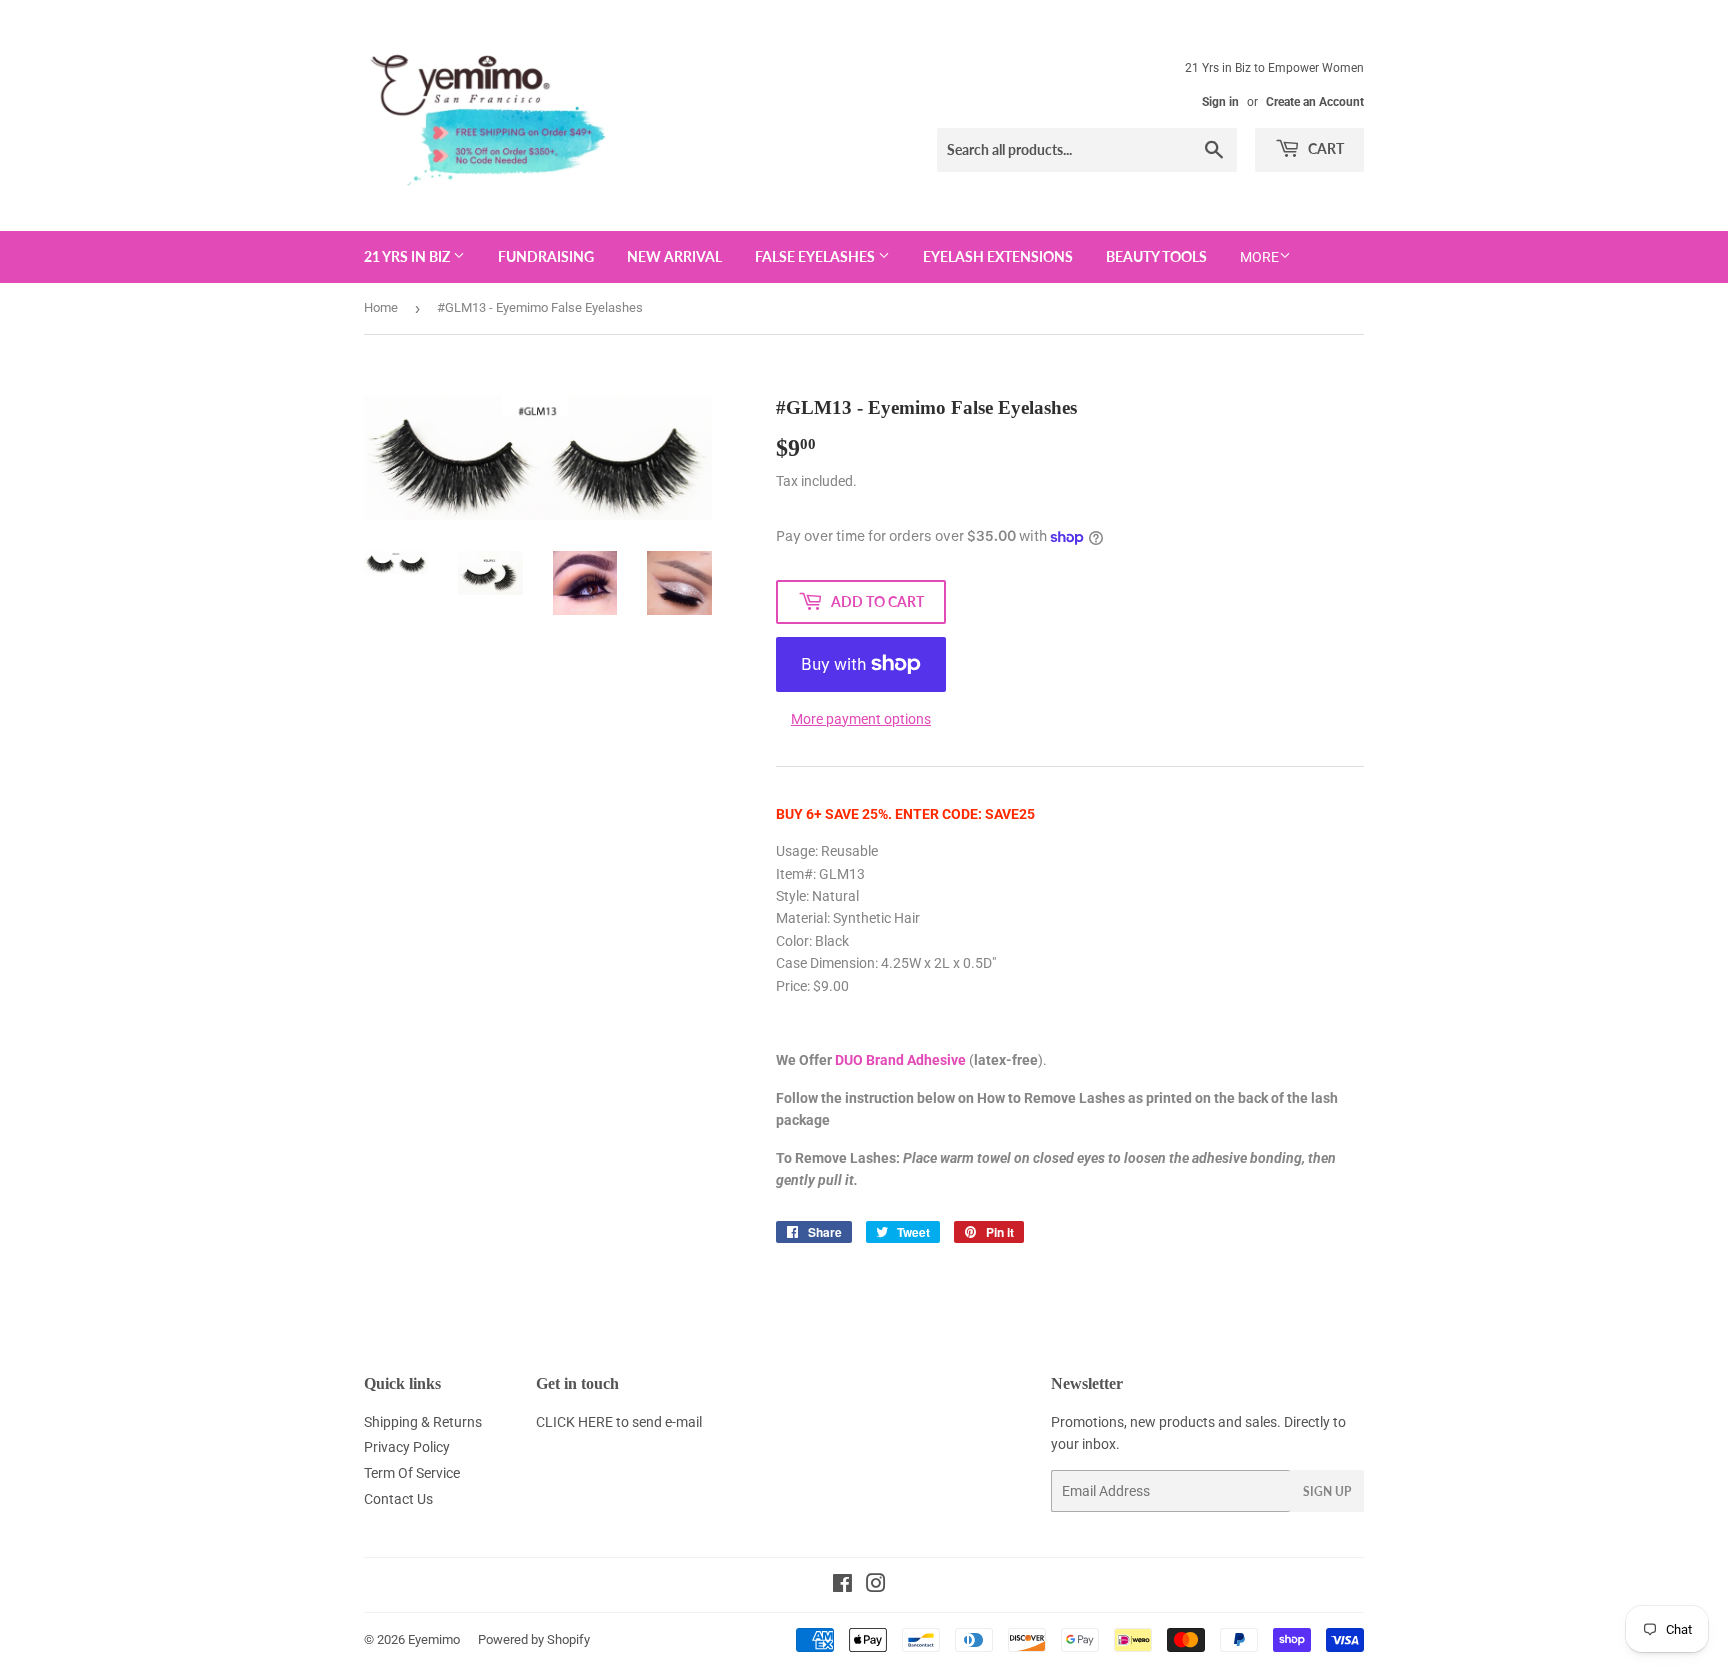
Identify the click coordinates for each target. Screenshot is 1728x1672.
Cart (1324, 148)
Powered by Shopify (534, 1639)
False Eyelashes (816, 256)
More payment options (861, 719)
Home (381, 307)
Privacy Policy (407, 1447)
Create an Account (1315, 102)
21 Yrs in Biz (408, 256)
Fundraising (546, 256)
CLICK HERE (574, 1422)
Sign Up (1327, 1491)
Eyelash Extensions (998, 256)
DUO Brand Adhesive (900, 1060)
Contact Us (398, 1499)
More (1259, 257)
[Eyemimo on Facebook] (842, 1586)
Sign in (1220, 102)
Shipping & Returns (423, 1422)
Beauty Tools (1156, 256)
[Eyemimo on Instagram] (876, 1586)
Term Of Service (412, 1473)
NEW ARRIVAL (674, 256)
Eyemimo (434, 1639)
